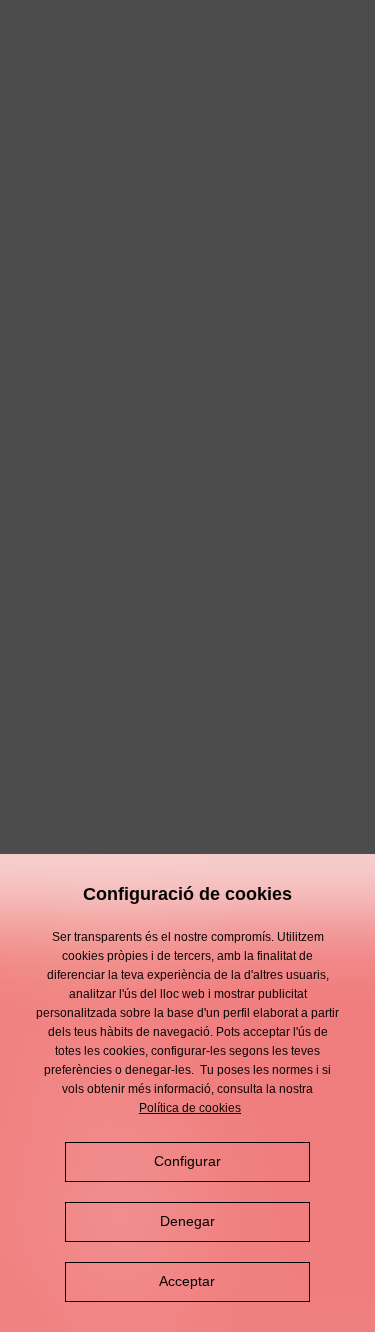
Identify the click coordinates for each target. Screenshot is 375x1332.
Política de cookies (190, 1108)
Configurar (187, 1161)
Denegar (187, 1221)
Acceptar (187, 1281)
